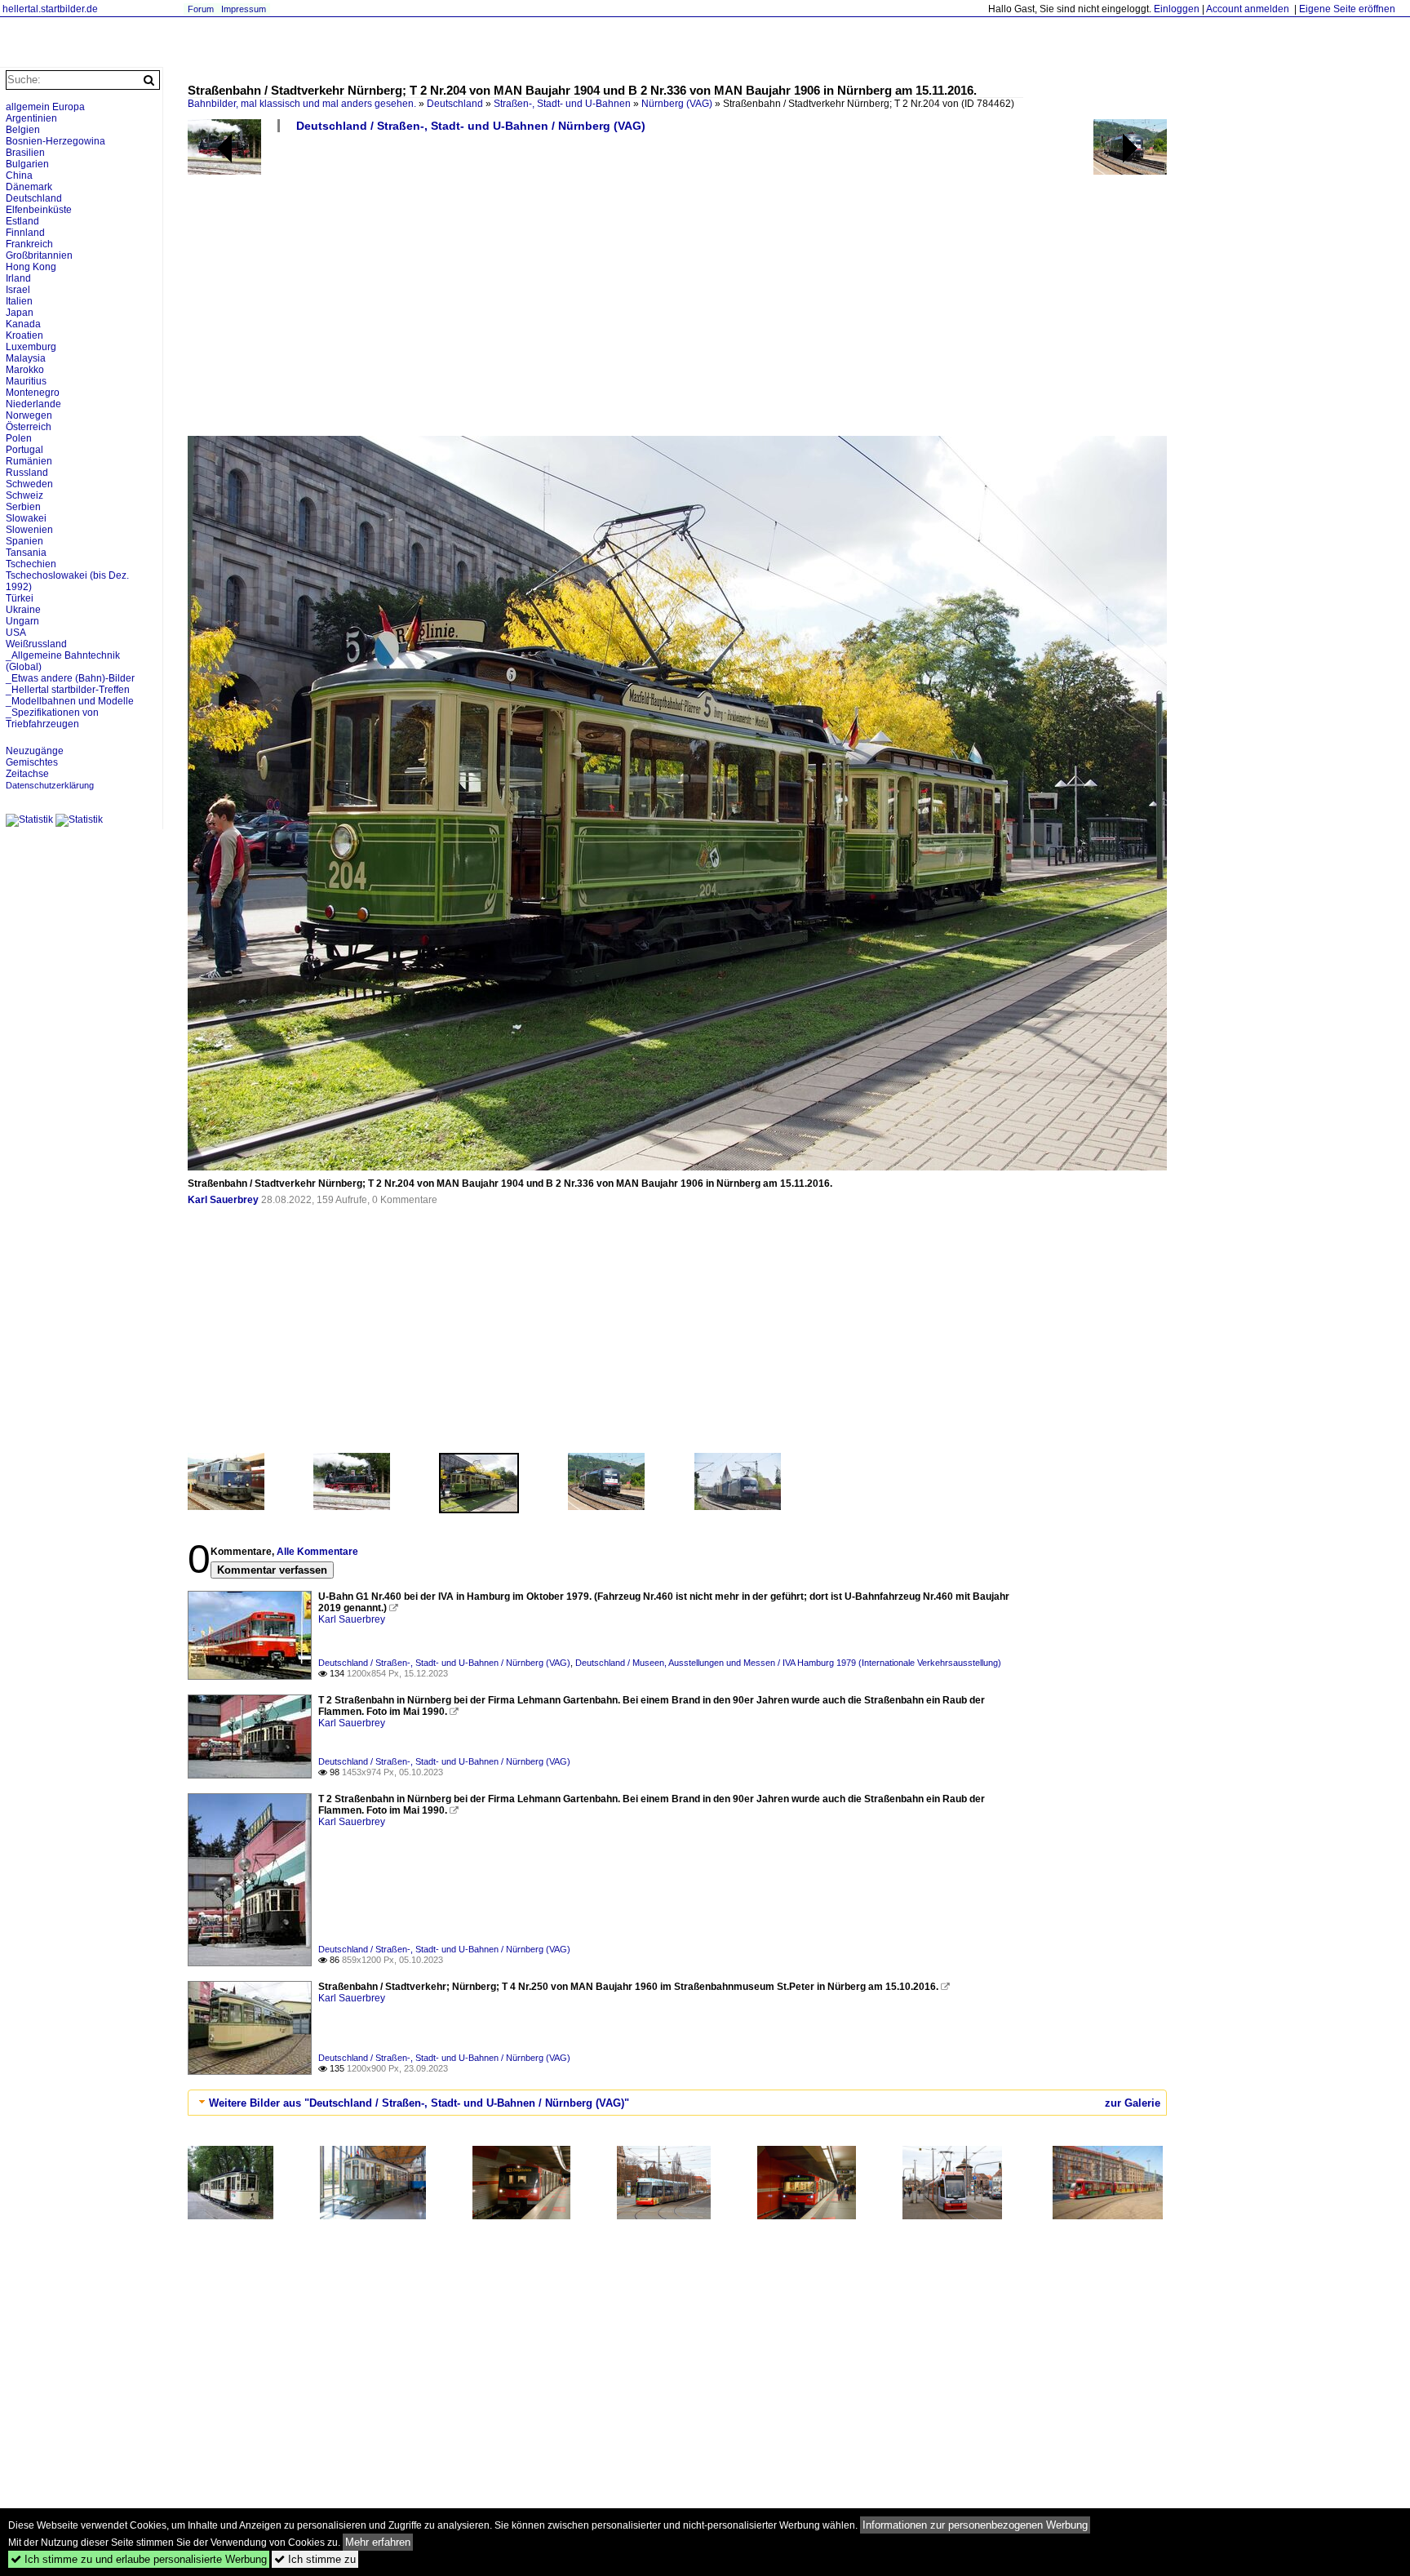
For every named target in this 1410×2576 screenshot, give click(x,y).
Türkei (20, 598)
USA (16, 633)
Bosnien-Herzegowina (55, 141)
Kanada (23, 324)
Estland (22, 221)
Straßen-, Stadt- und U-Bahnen (562, 104)
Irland (18, 278)
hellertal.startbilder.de (50, 9)
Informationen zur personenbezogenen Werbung (975, 2525)
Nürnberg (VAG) (677, 104)
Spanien (24, 541)
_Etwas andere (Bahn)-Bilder (70, 678)
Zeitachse (27, 774)
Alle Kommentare (317, 1552)
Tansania (26, 553)
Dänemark (29, 187)
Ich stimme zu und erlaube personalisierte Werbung (139, 2559)
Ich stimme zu (315, 2559)
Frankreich (29, 244)
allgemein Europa (45, 107)
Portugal (24, 450)
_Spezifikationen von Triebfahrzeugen (52, 718)
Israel (18, 290)
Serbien (23, 507)
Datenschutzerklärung (50, 785)
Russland (27, 473)
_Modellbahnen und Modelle (70, 701)
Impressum (244, 9)
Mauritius (26, 381)
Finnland (25, 233)
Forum (201, 9)
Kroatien (24, 335)
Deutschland (455, 104)
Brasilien (25, 153)
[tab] (677, 2103)
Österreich (29, 427)
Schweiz (24, 495)
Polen (19, 438)
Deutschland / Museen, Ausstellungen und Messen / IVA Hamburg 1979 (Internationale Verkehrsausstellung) (788, 1663)
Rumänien (29, 461)
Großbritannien (39, 255)
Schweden (29, 484)
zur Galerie (1133, 2103)
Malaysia (26, 358)
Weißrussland (36, 644)
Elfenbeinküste (39, 210)
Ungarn (22, 621)
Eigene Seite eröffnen (1347, 9)
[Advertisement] (677, 291)
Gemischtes (32, 762)
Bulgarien (27, 164)
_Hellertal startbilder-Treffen (68, 690)
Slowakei (26, 518)
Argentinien (31, 118)
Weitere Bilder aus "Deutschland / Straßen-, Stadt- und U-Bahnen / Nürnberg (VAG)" (419, 2103)
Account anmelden (1248, 9)
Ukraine (23, 610)
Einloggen (1177, 9)
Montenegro (33, 393)
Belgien (23, 130)
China (19, 175)
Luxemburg (31, 347)
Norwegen (29, 415)
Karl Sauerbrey (223, 1200)
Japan (20, 313)
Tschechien (31, 564)
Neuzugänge (35, 751)
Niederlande (33, 404)
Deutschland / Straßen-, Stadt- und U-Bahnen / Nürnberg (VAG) (471, 126)
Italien (19, 301)
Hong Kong (31, 267)
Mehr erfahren (378, 2542)
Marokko (25, 370)
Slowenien (29, 530)
